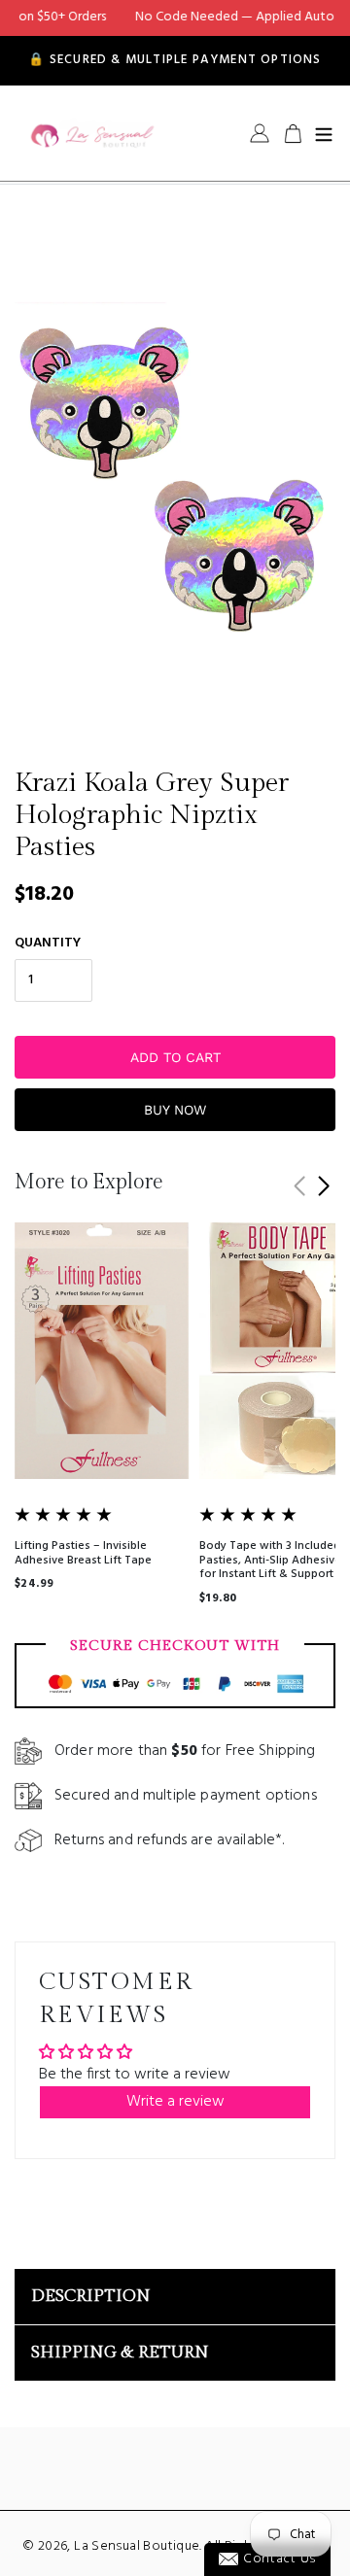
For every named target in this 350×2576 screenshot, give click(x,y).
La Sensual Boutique (137, 2546)
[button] (323, 1186)
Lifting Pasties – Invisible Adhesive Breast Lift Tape (83, 1553)
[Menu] (324, 133)
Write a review (175, 2102)
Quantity (48, 943)
